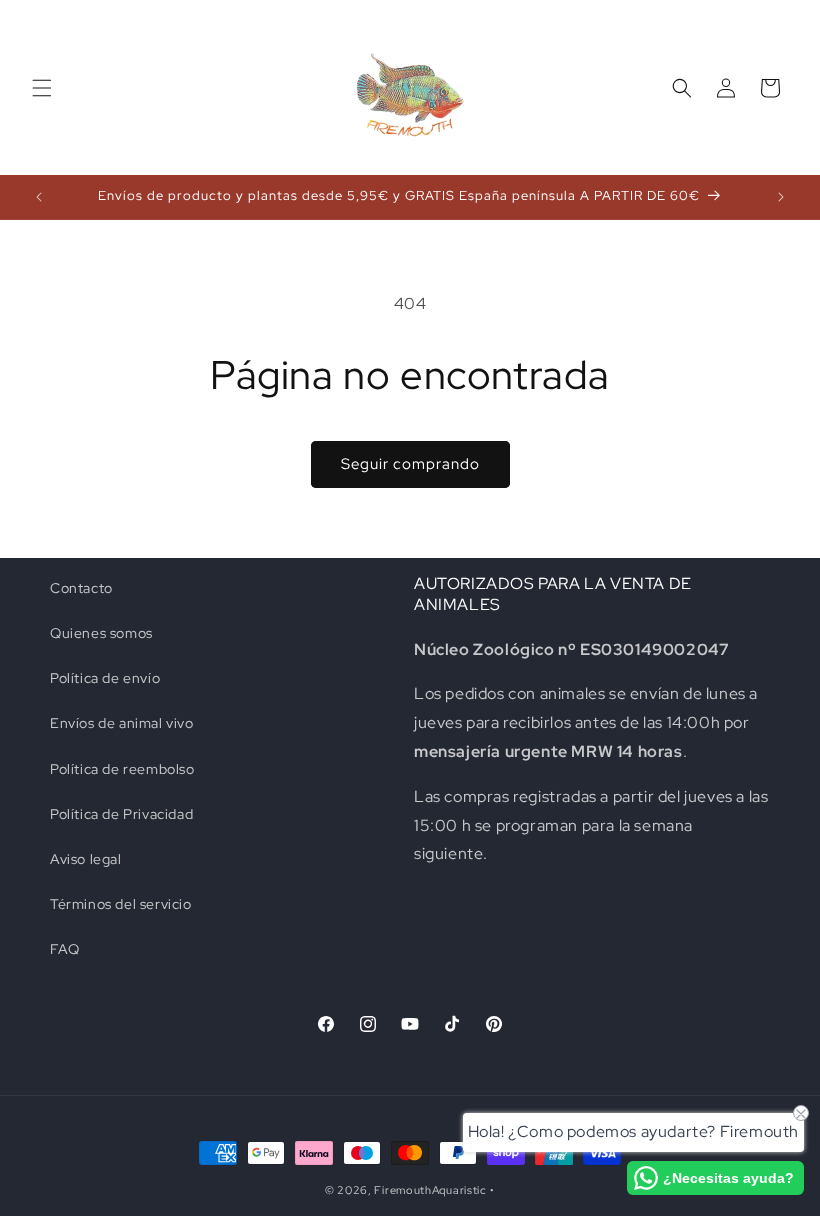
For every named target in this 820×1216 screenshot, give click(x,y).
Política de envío (105, 678)
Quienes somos (101, 633)
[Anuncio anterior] (39, 197)
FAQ (65, 949)
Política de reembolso (122, 769)
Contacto (81, 588)
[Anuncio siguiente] (781, 197)
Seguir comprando (410, 464)
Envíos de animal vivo (122, 723)
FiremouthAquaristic (430, 1190)
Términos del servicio (121, 904)
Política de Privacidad (121, 814)
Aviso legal (86, 859)
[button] (42, 88)
